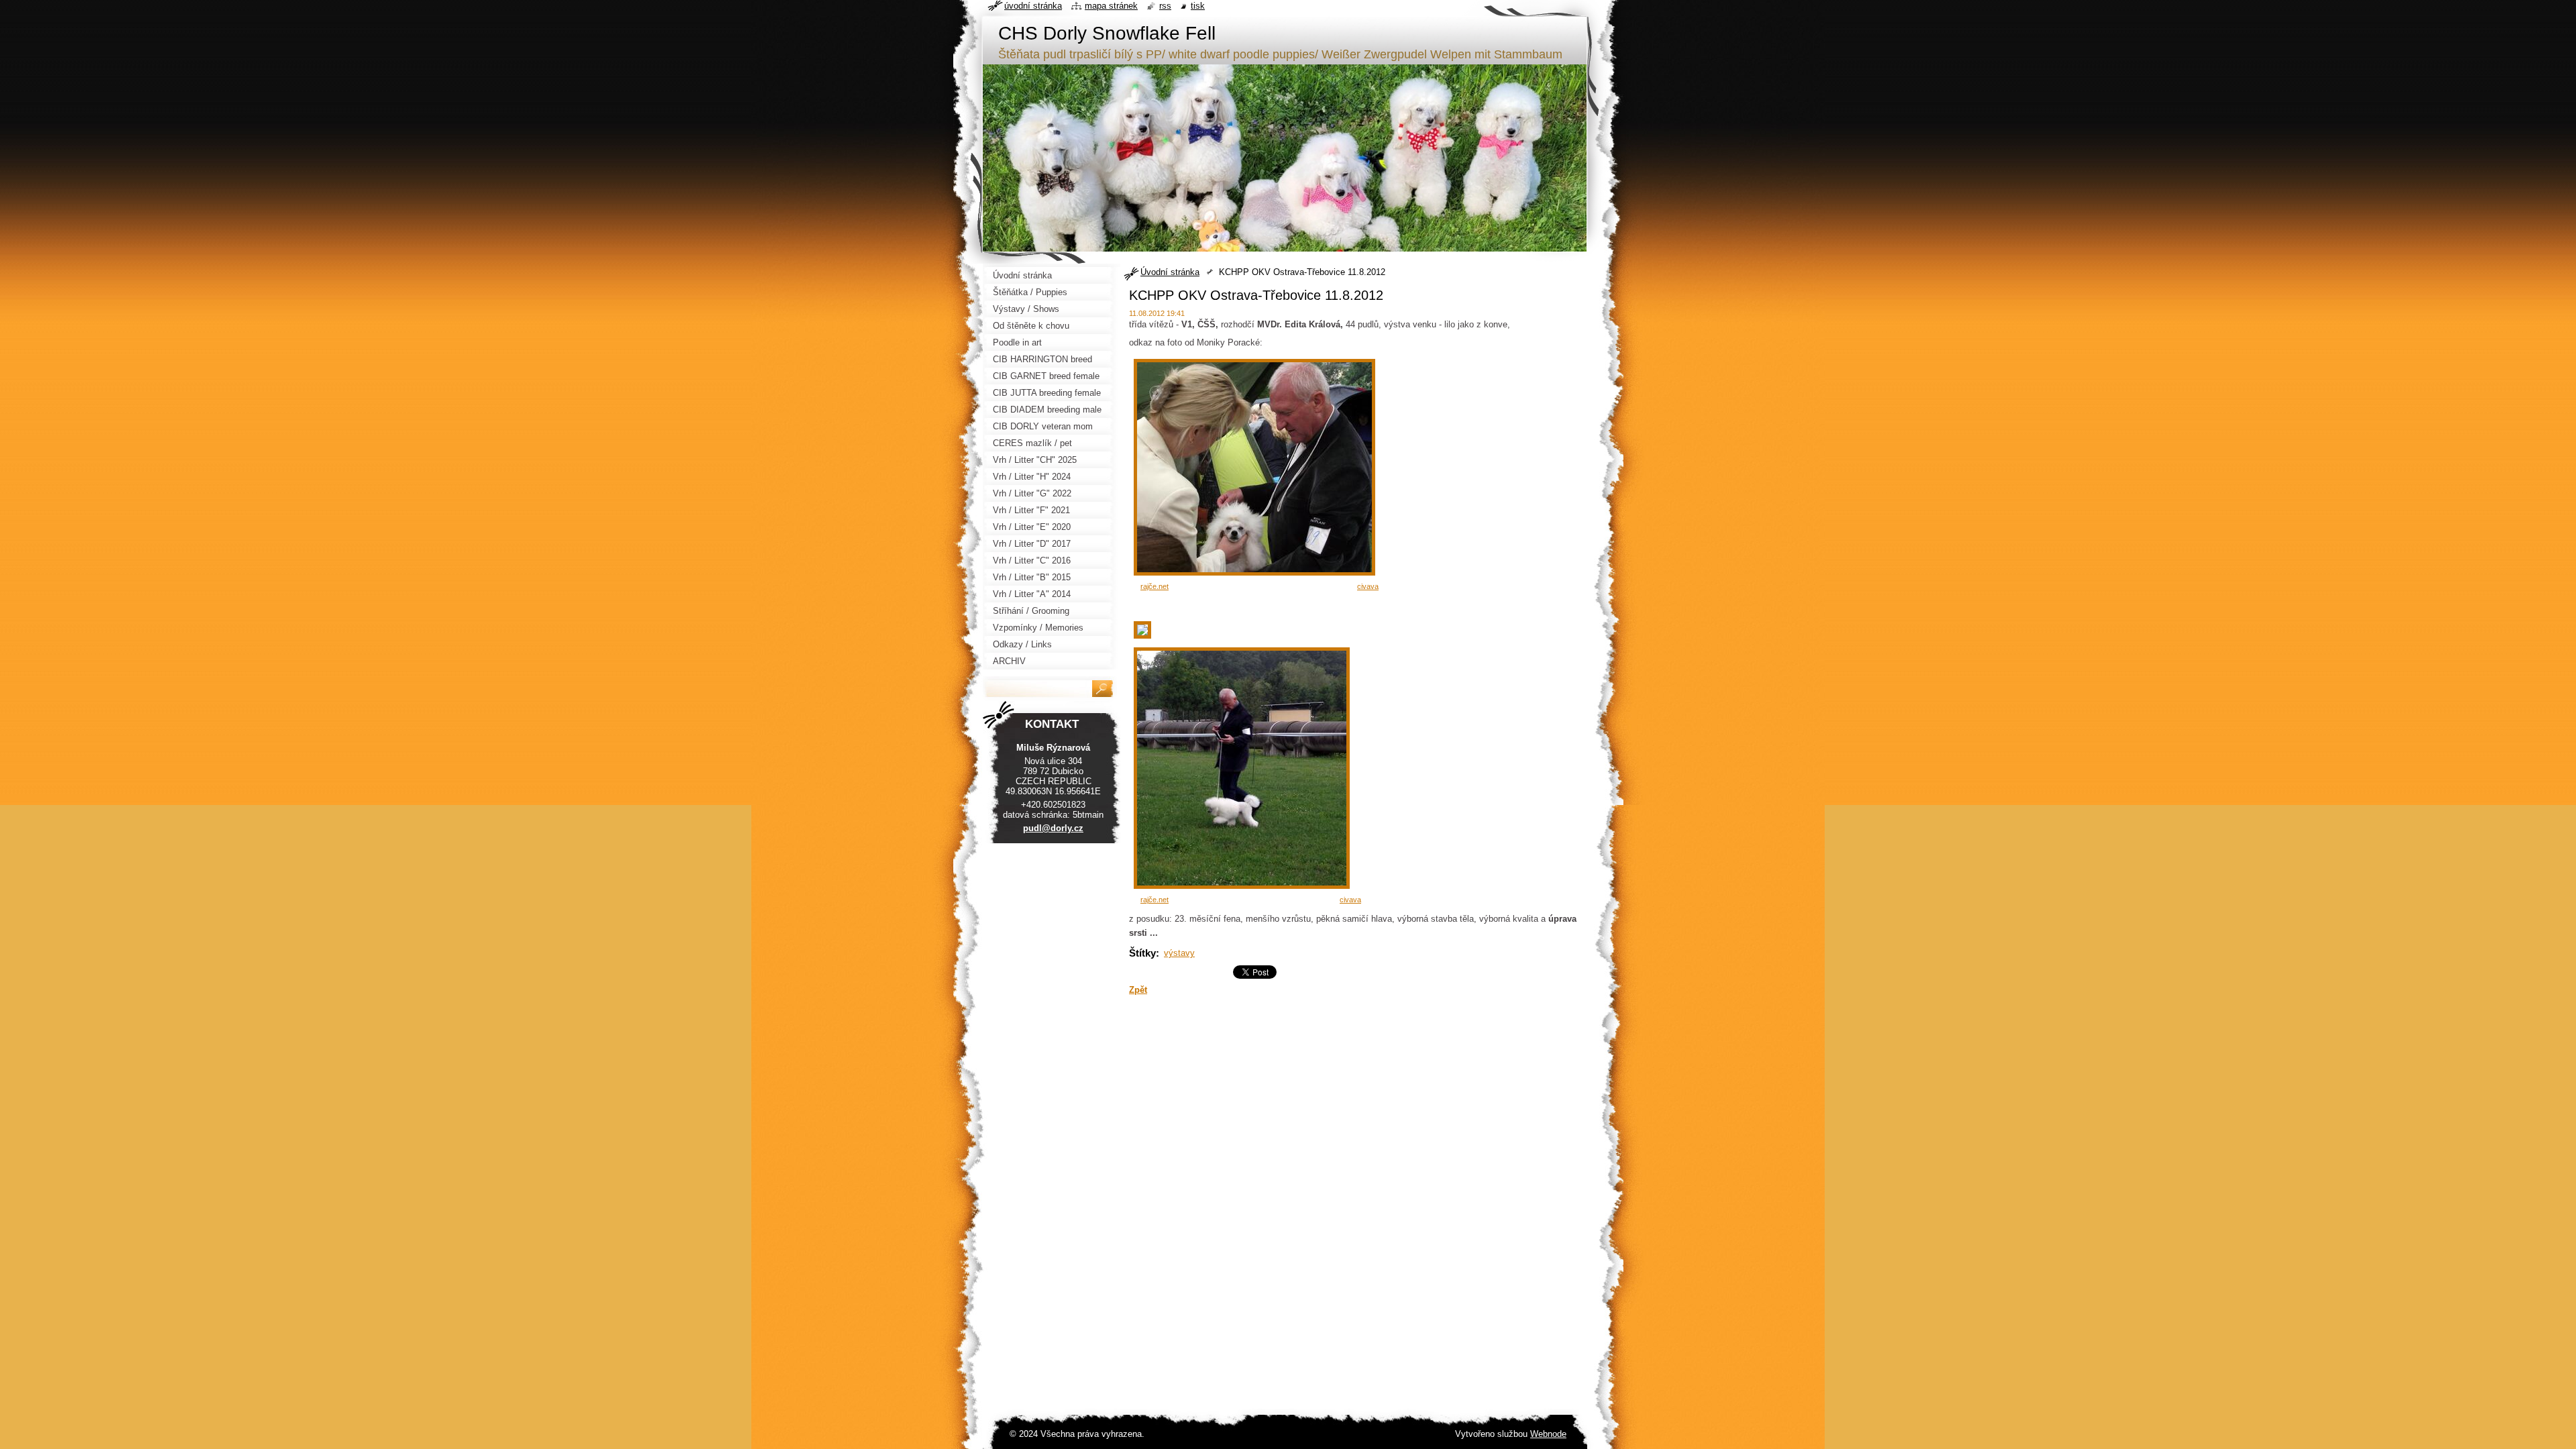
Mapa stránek (1111, 6)
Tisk (1198, 6)
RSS (1165, 6)
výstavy (1179, 953)
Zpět (1138, 990)
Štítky (1142, 953)
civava (1368, 586)
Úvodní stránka (1170, 272)
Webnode (1548, 1434)
